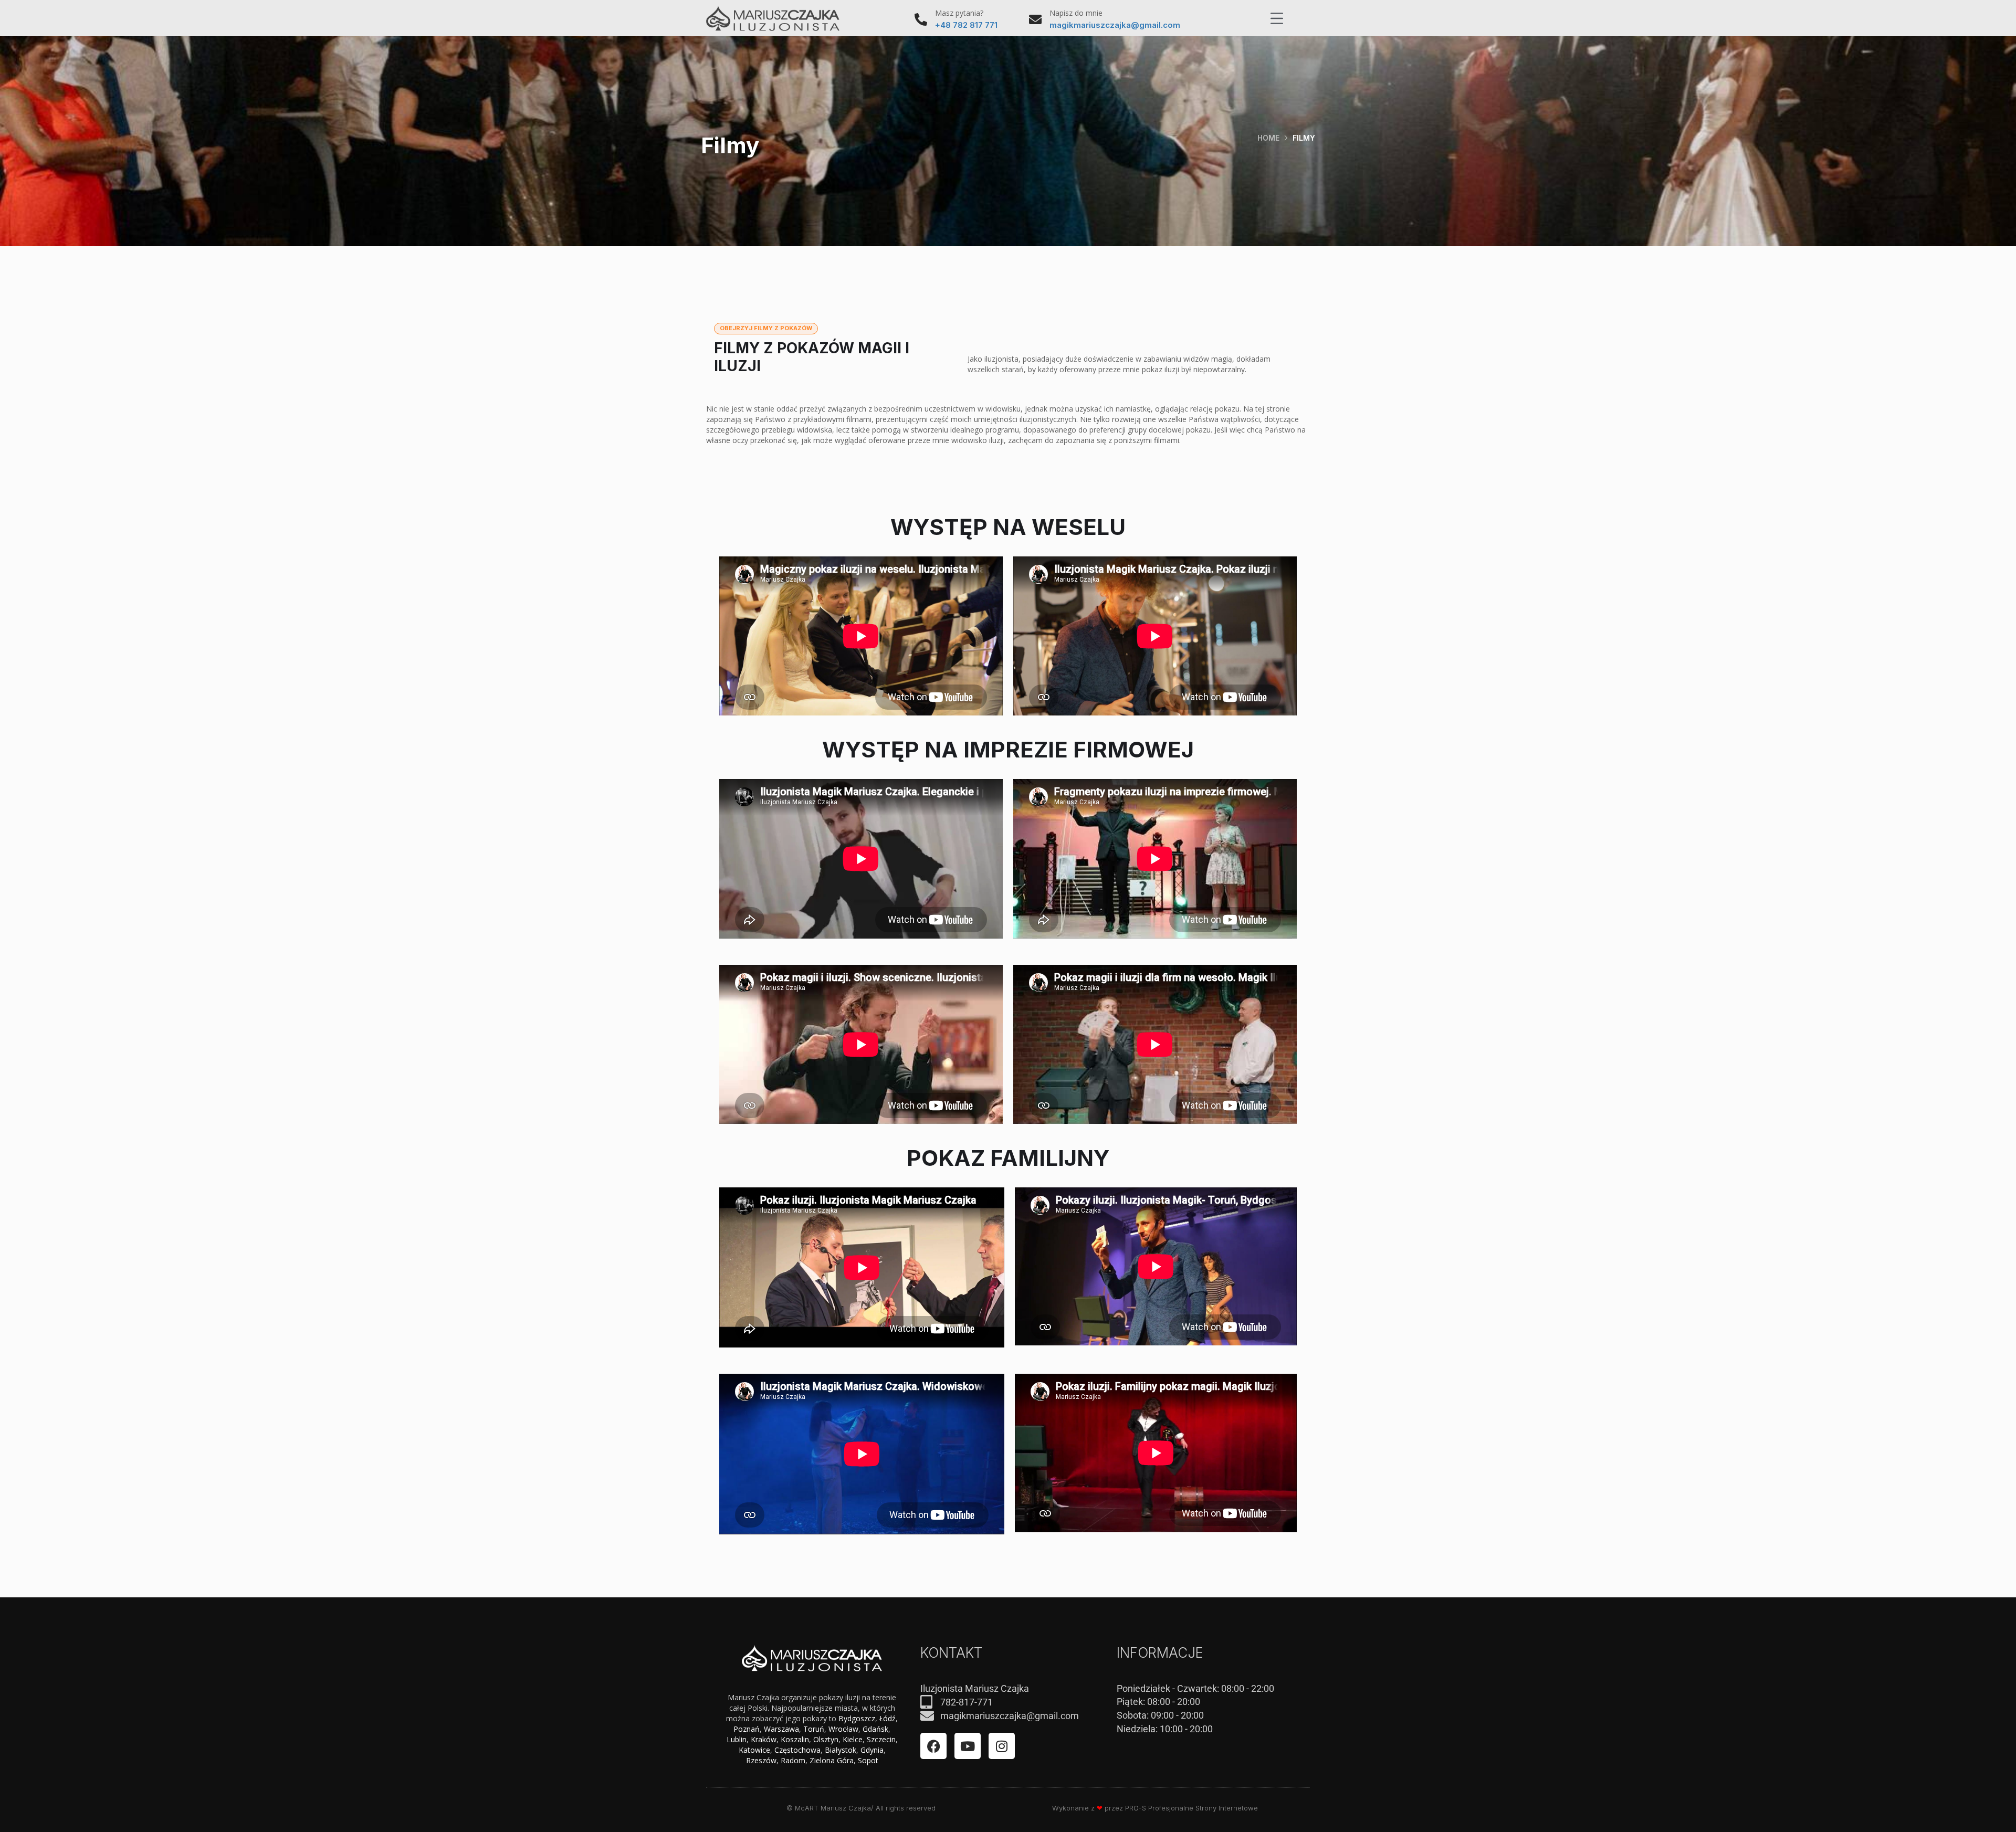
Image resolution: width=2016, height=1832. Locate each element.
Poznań (747, 1729)
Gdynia (872, 1750)
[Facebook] (933, 1746)
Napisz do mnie (1076, 13)
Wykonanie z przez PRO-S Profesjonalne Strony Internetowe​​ (1155, 1808)
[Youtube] (968, 1746)
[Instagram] (1002, 1746)
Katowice (754, 1750)
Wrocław (843, 1729)
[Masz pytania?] (921, 19)
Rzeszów (761, 1760)
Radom (793, 1760)
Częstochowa (797, 1750)
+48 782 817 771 (966, 25)
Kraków (764, 1739)
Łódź (888, 1718)
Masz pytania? (959, 13)
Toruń (814, 1729)
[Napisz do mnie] (1035, 19)
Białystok (841, 1750)
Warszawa (781, 1729)
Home (1268, 138)
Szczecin (881, 1739)
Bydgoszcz (857, 1718)
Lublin (737, 1739)
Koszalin (795, 1739)
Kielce (853, 1739)
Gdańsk (875, 1729)
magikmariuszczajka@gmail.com (1115, 25)
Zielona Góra (832, 1760)
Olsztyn (826, 1739)
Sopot (868, 1760)
